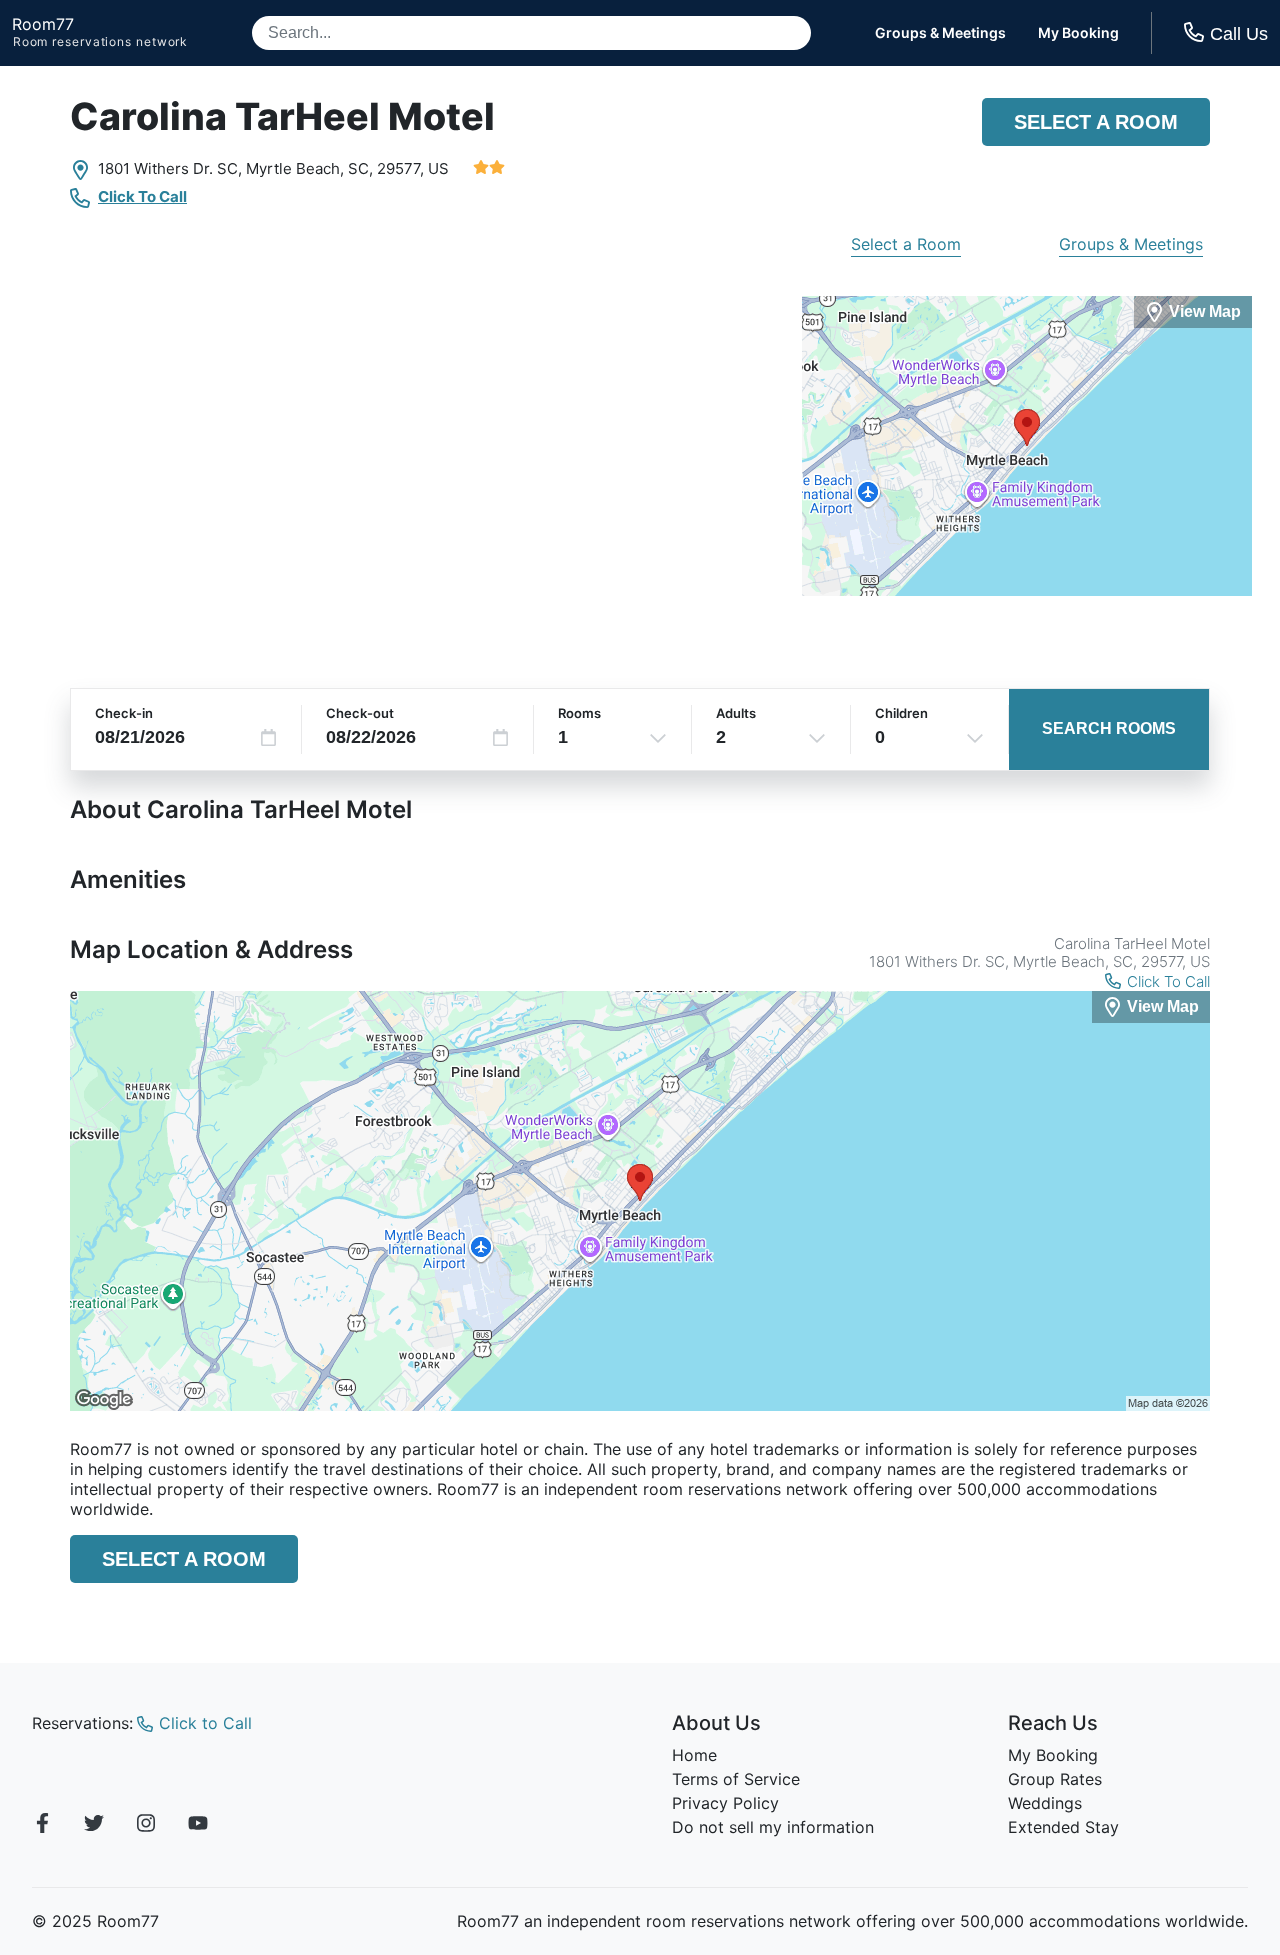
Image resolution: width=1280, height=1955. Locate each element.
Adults (736, 713)
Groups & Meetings (940, 33)
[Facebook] (42, 1826)
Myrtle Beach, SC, (309, 168)
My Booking (1078, 33)
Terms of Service (736, 1779)
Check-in (124, 713)
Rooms (579, 713)
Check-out (360, 713)
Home (694, 1755)
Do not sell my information (773, 1827)
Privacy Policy (725, 1803)
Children (901, 713)
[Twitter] (94, 1826)
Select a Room (1096, 122)
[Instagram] (146, 1826)
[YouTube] (198, 1826)
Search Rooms (1109, 728)
